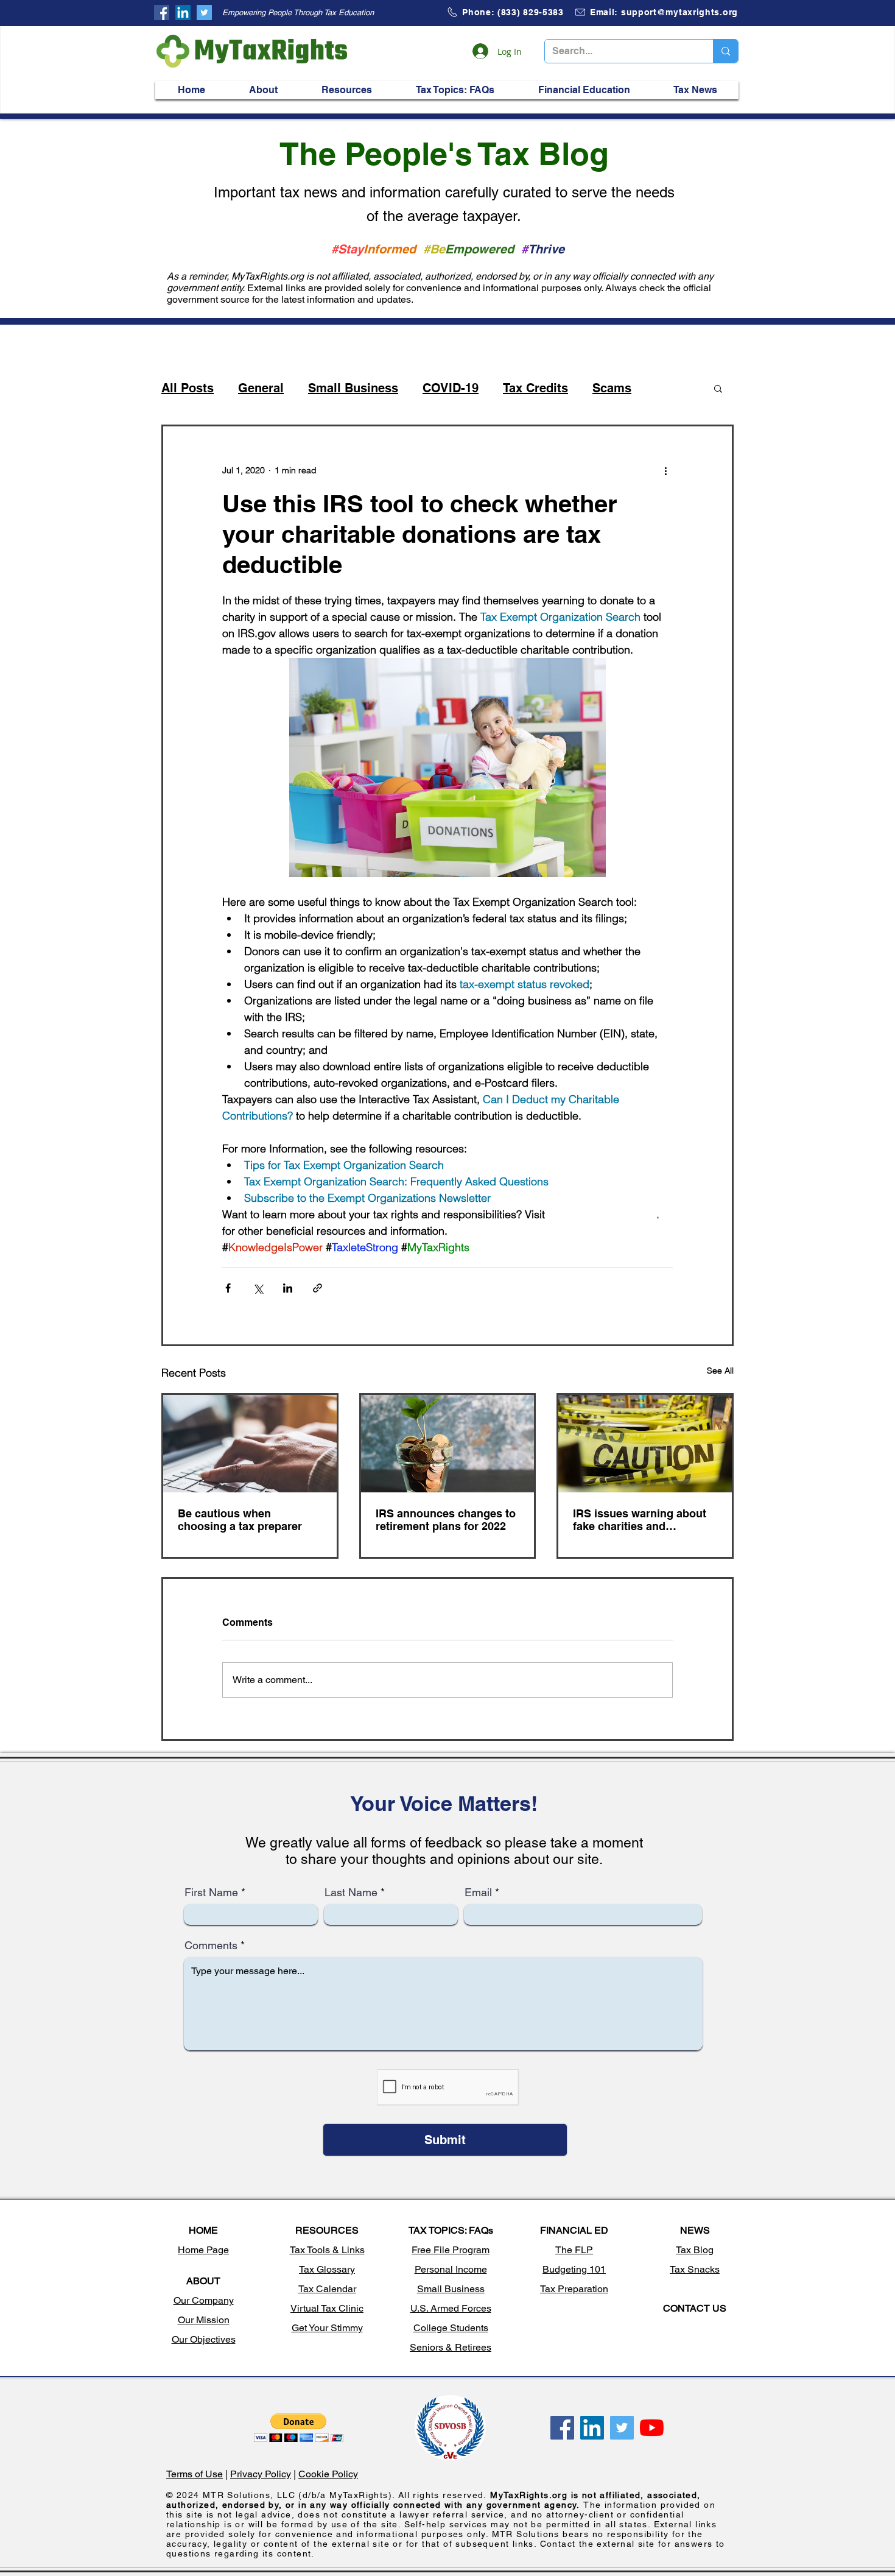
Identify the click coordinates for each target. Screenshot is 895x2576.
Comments (211, 1946)
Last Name (351, 1893)
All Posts (188, 388)
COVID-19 (451, 388)
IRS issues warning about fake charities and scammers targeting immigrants (640, 1520)
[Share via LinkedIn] (288, 1288)
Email (478, 1893)
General (261, 388)
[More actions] (665, 470)
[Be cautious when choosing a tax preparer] (250, 1444)
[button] (263, 90)
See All (720, 1371)
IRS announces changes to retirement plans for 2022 (446, 1520)
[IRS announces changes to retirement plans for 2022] (448, 1444)
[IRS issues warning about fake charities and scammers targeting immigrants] (645, 1444)
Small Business (353, 388)
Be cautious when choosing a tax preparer (240, 1520)
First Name (211, 1893)
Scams (612, 388)
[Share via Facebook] (228, 1288)
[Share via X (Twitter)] (258, 1288)
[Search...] (725, 51)
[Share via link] (318, 1288)
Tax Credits (535, 388)
